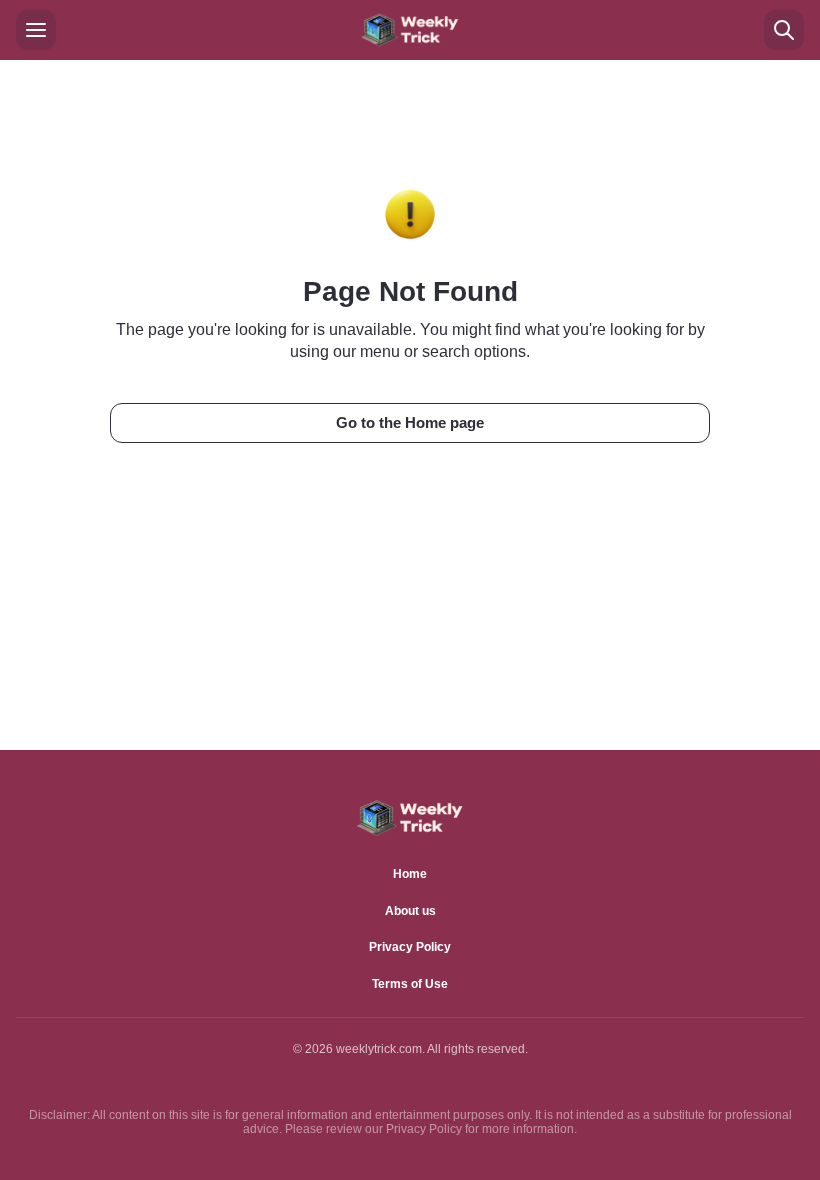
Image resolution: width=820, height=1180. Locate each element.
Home (410, 874)
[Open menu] (36, 30)
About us (410, 911)
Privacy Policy (410, 947)
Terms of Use (410, 984)
